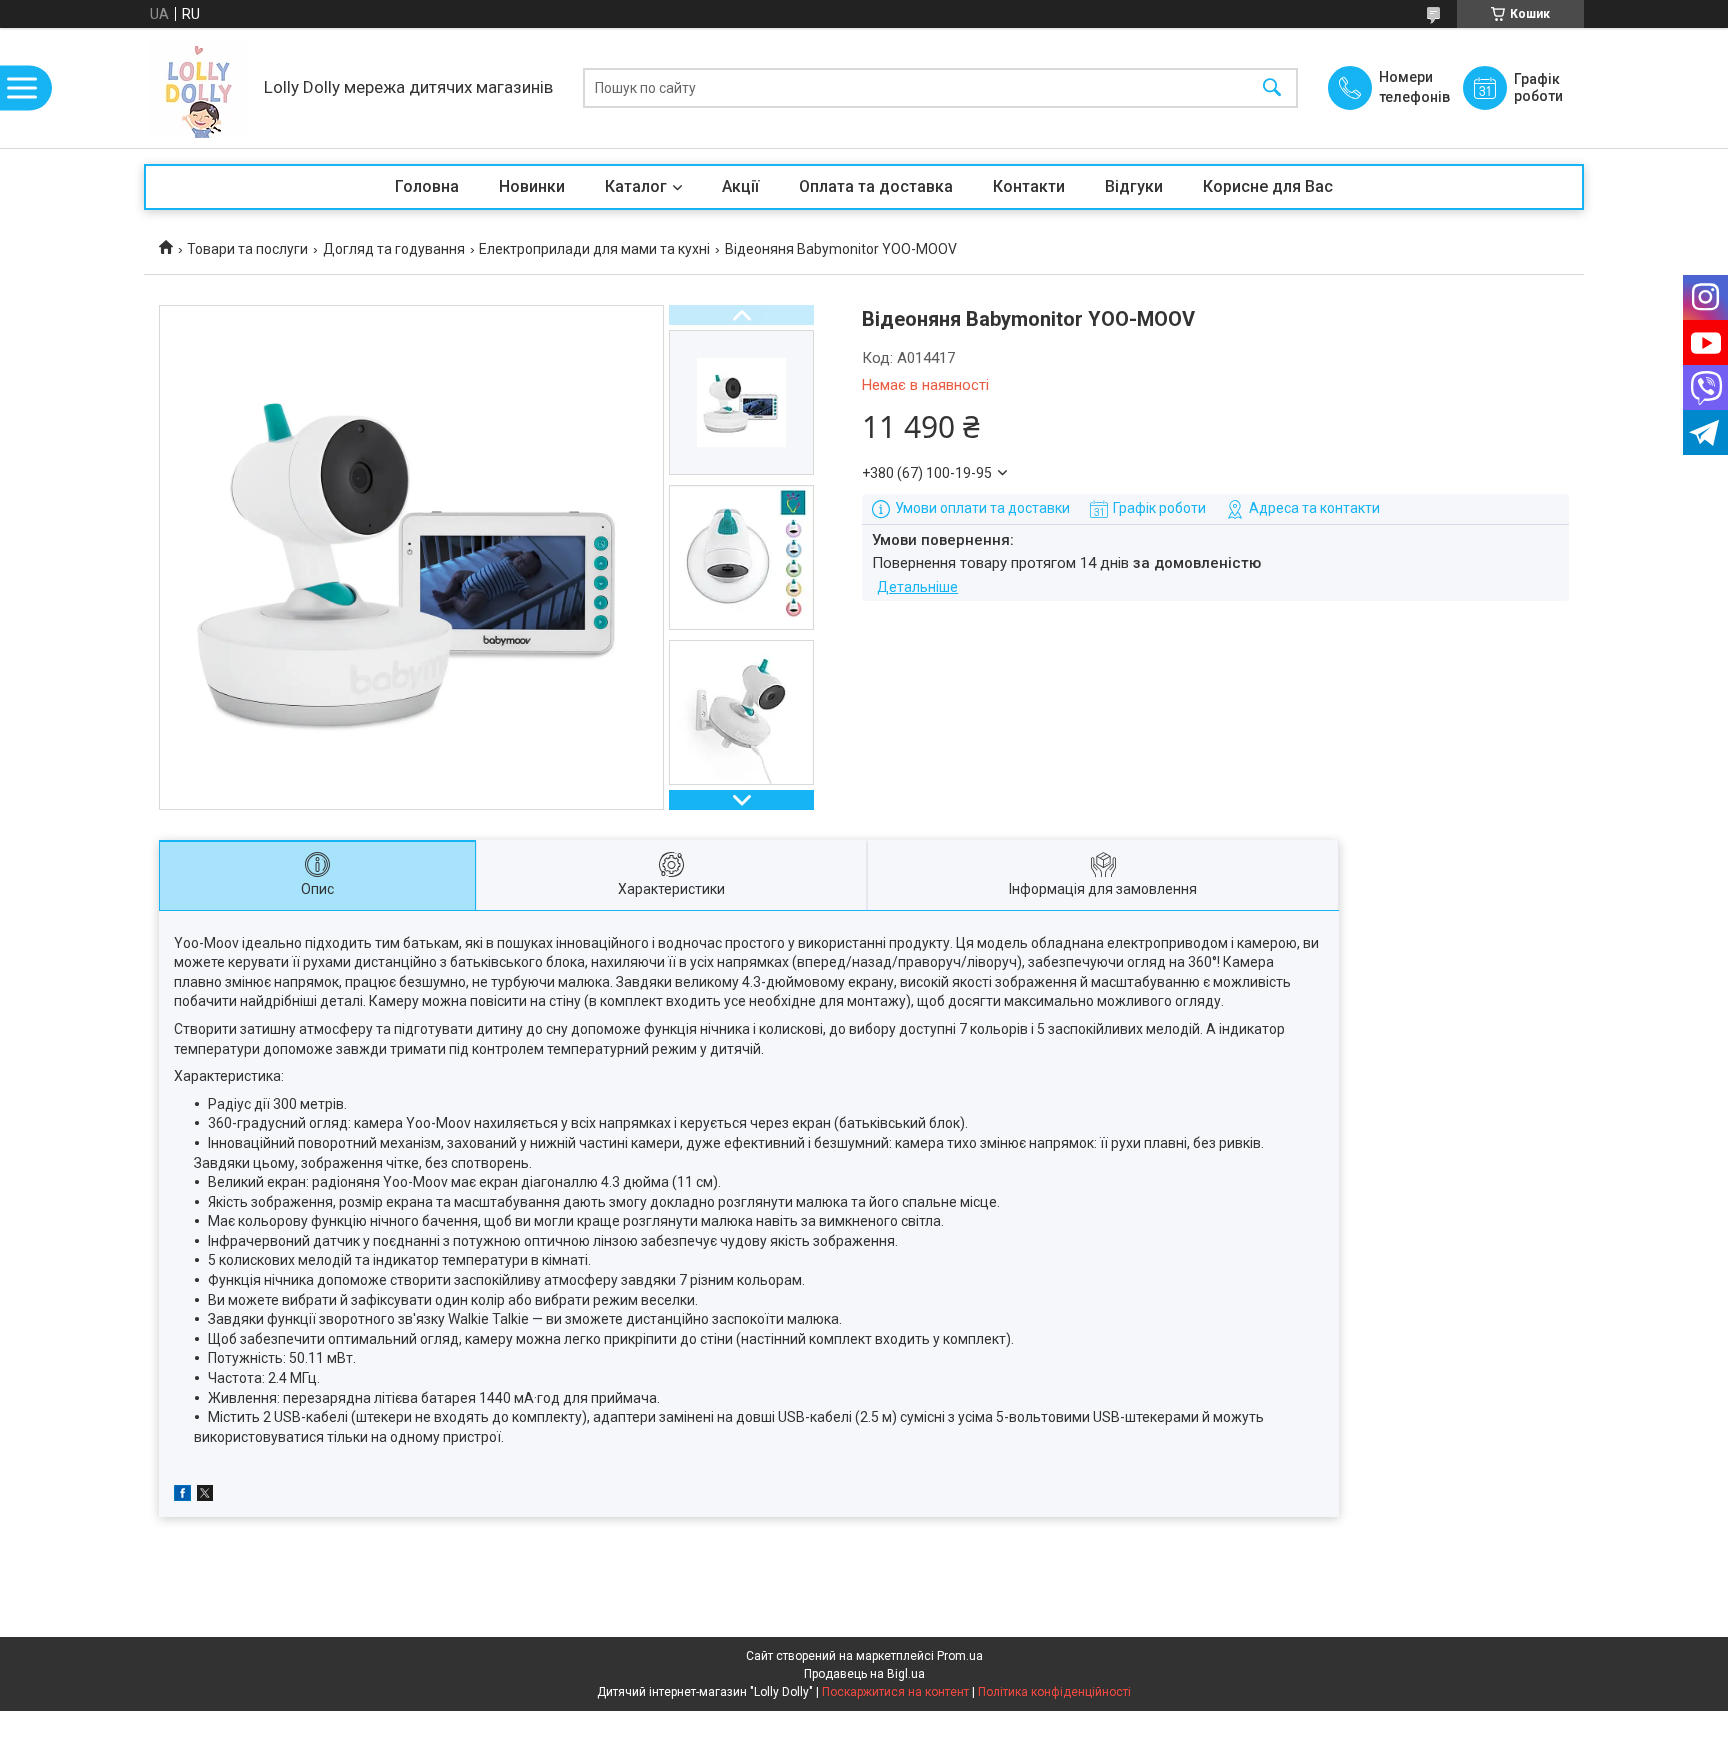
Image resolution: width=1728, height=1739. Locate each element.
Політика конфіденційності (1054, 1692)
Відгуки (1134, 186)
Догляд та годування (394, 249)
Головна (427, 186)
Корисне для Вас (1268, 186)
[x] (205, 1496)
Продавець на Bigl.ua (864, 1674)
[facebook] (182, 1496)
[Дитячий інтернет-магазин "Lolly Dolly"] (199, 88)
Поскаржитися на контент (895, 1692)
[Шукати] (1272, 88)
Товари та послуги (247, 249)
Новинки (532, 186)
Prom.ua (960, 1656)
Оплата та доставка (876, 186)
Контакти (1029, 186)
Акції (740, 186)
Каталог (636, 186)
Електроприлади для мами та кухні (594, 249)
